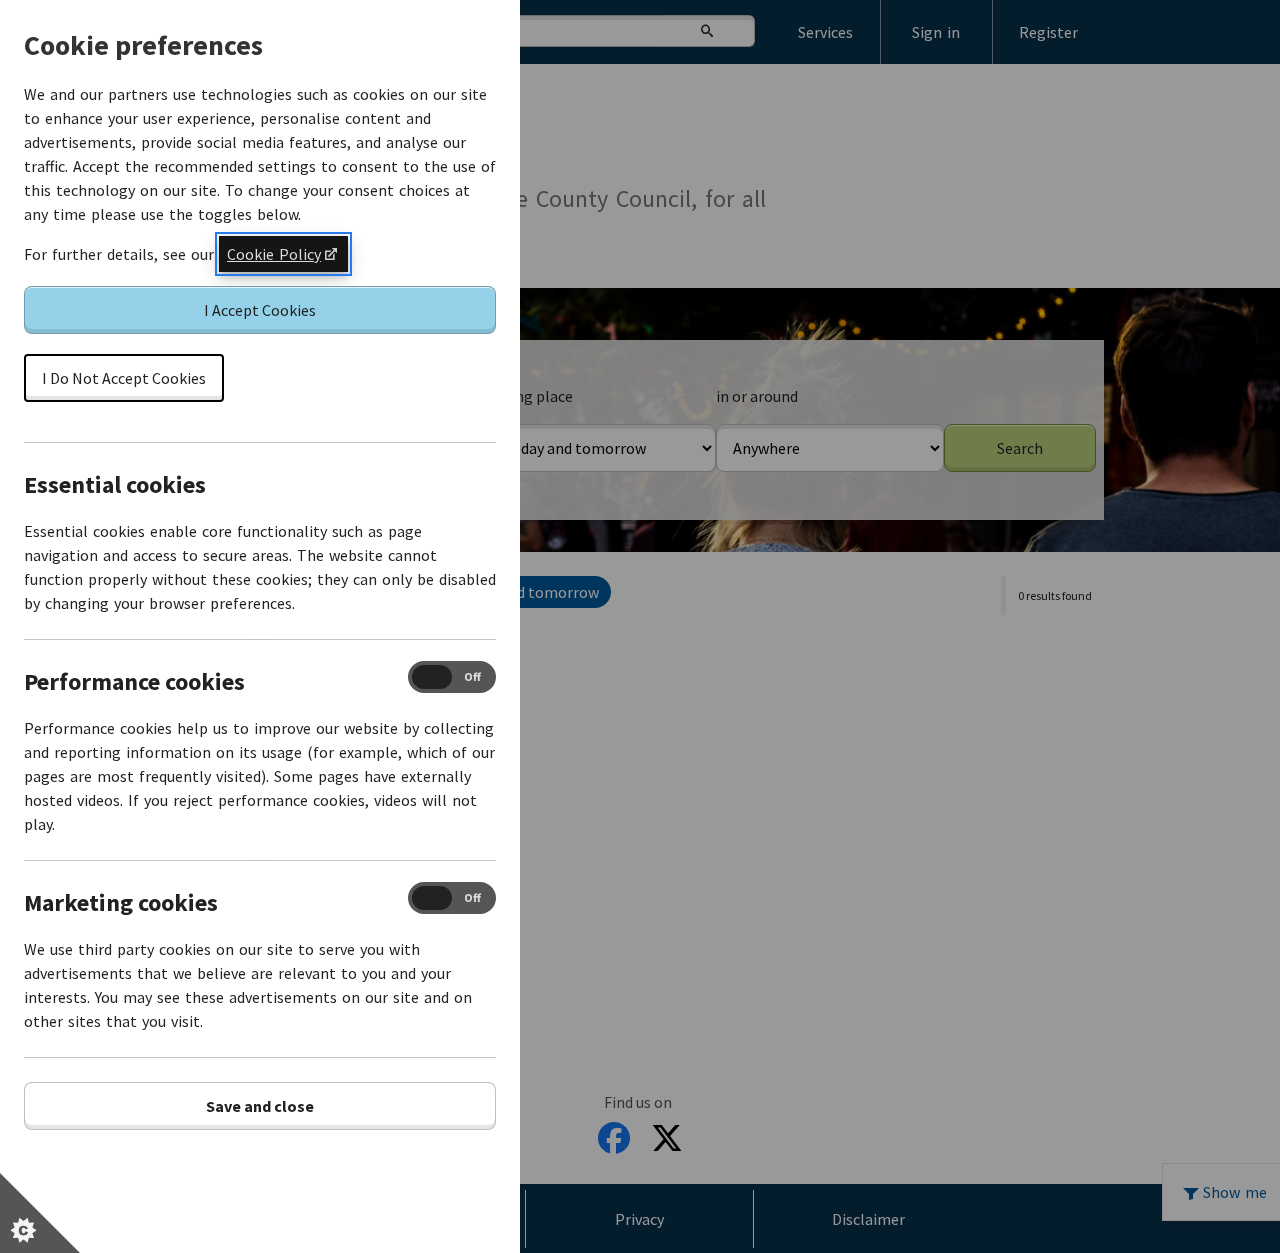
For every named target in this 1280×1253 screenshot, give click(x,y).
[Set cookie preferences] (40, 1213)
